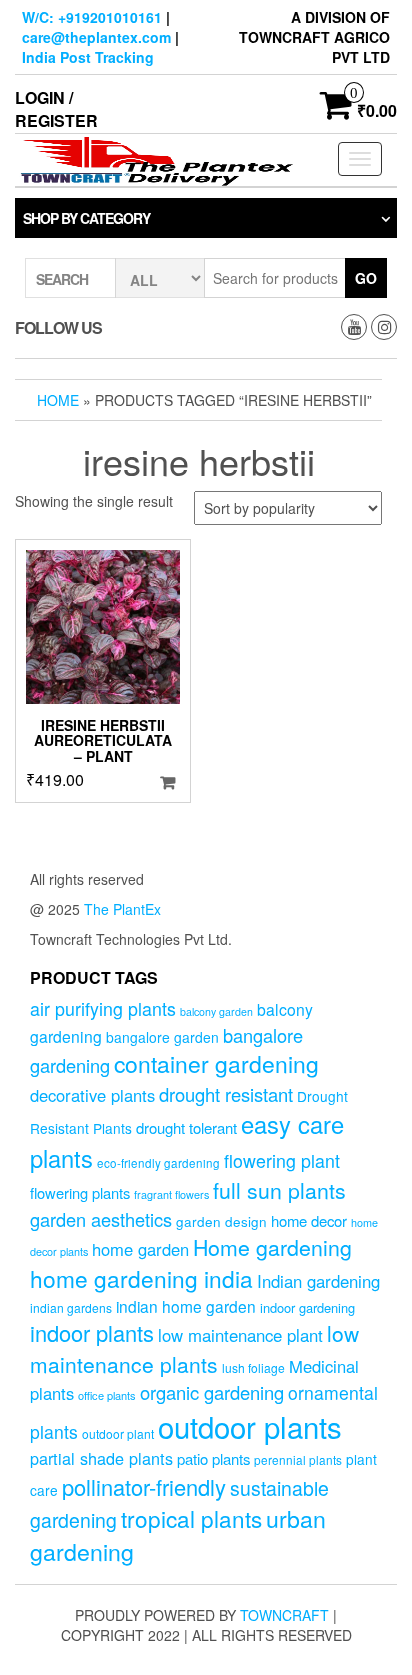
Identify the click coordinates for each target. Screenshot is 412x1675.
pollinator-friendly (144, 1486)
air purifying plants (103, 1008)
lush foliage (253, 1367)
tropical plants (191, 1518)
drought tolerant (186, 1127)
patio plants (213, 1458)
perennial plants (298, 1459)
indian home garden (186, 1306)
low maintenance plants (194, 1348)
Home (58, 400)
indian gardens (71, 1307)
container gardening (216, 1063)
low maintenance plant (240, 1335)
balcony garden (216, 1011)
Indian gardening (318, 1281)
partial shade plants (101, 1458)
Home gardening (272, 1247)
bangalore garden (162, 1037)
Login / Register (56, 109)
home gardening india (141, 1278)
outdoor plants (250, 1426)
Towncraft (284, 1615)
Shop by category (86, 218)
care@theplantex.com (96, 37)
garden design (221, 1221)
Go (366, 278)
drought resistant (226, 1094)
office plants (107, 1395)
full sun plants (279, 1190)
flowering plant (282, 1160)
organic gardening (212, 1392)
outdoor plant (118, 1433)
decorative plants (92, 1095)
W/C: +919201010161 (92, 17)
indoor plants (92, 1332)
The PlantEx (122, 909)
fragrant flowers (171, 1194)
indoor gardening (307, 1307)
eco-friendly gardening (158, 1163)
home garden (140, 1249)
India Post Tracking (88, 57)
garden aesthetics (101, 1219)
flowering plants (80, 1192)
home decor (309, 1220)
